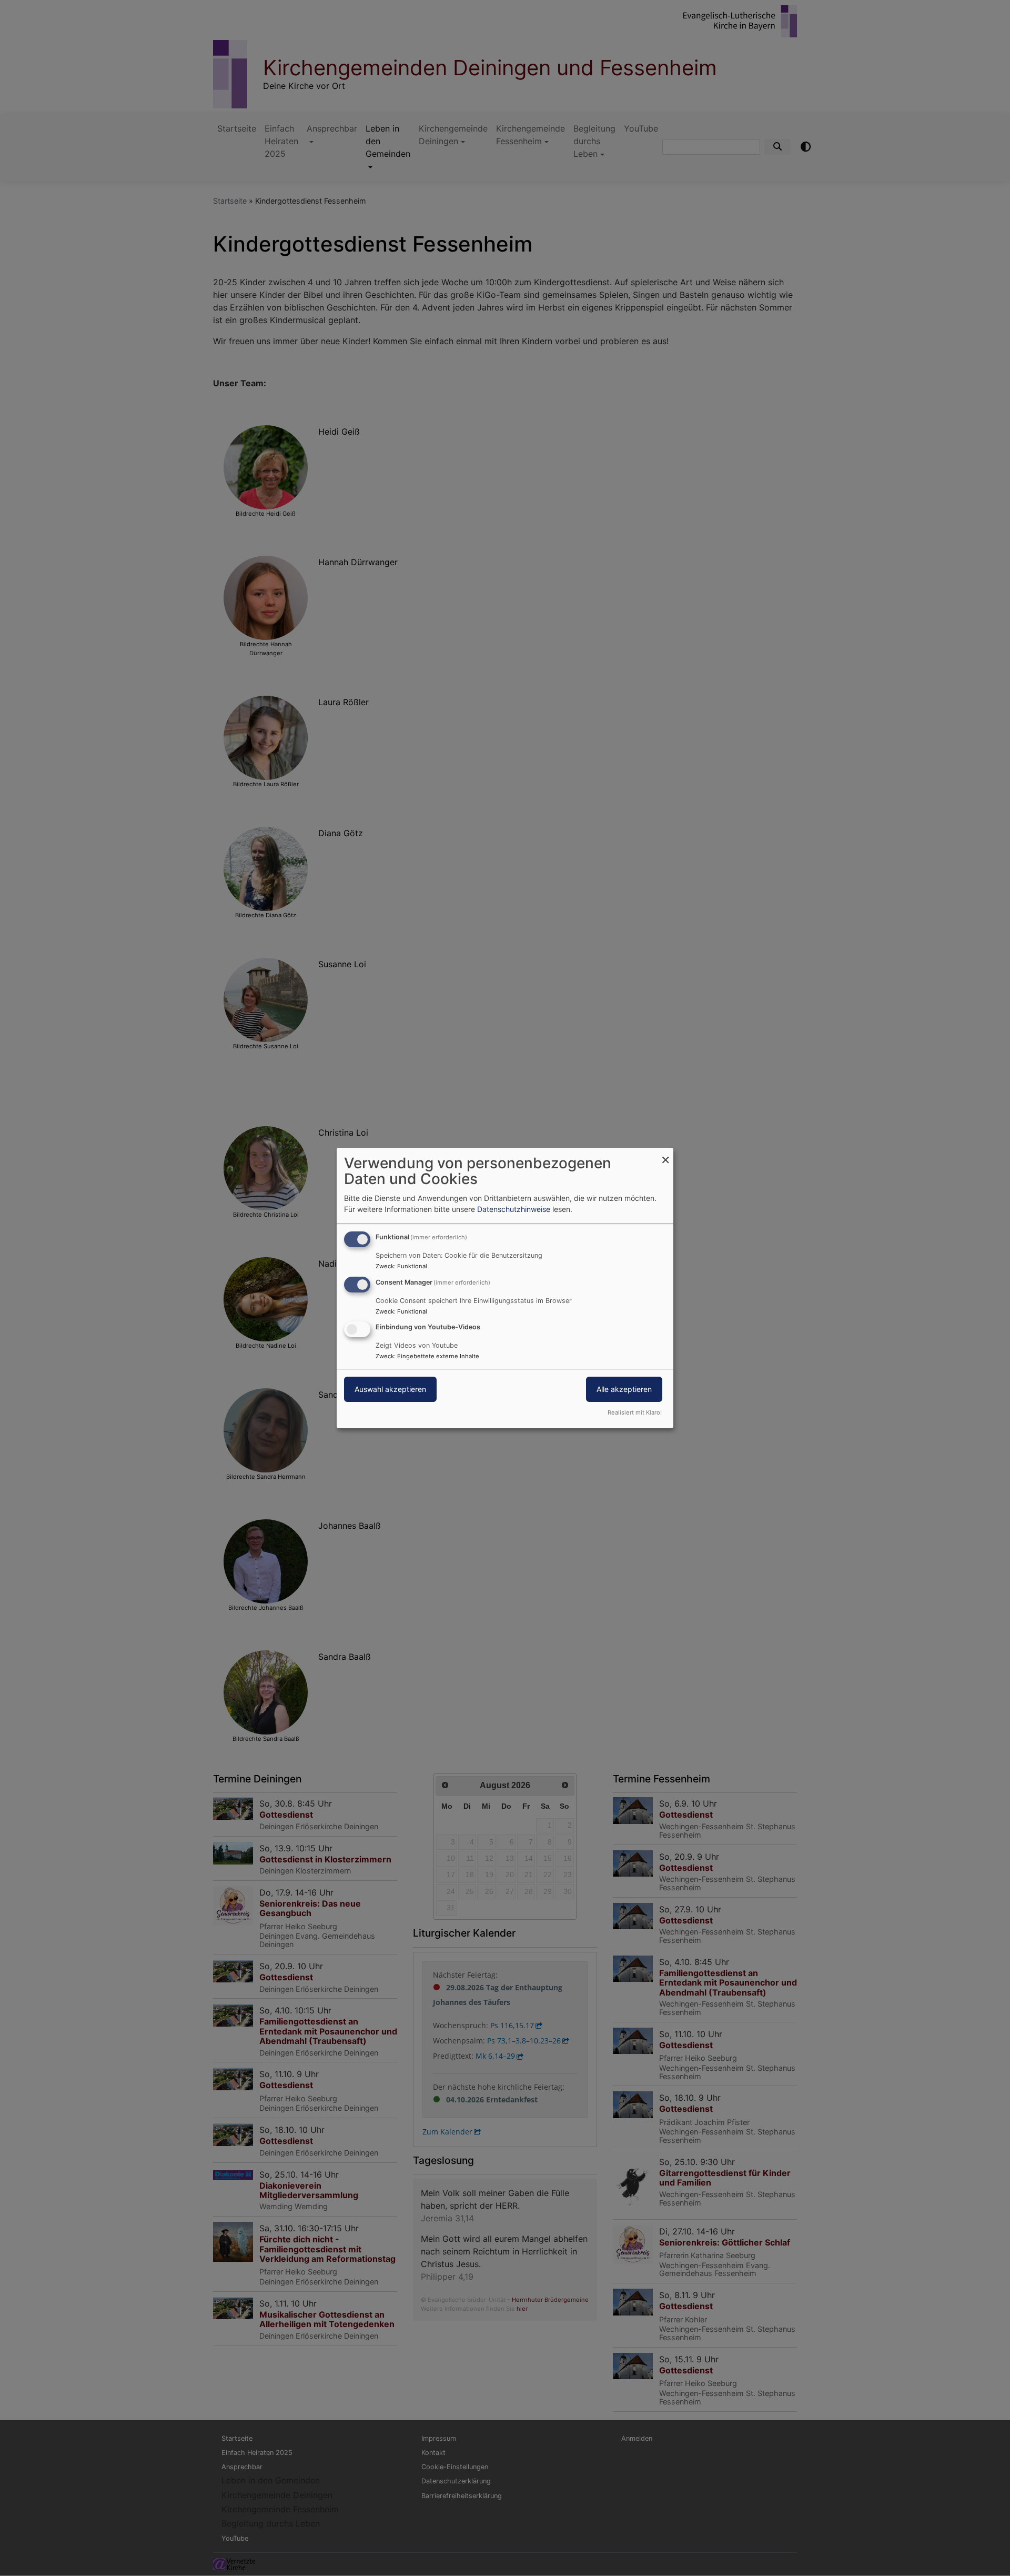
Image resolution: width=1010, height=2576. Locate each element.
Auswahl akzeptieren (390, 1390)
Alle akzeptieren (624, 1390)
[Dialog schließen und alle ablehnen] (665, 1154)
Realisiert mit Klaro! (635, 1412)
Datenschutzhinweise (514, 1209)
